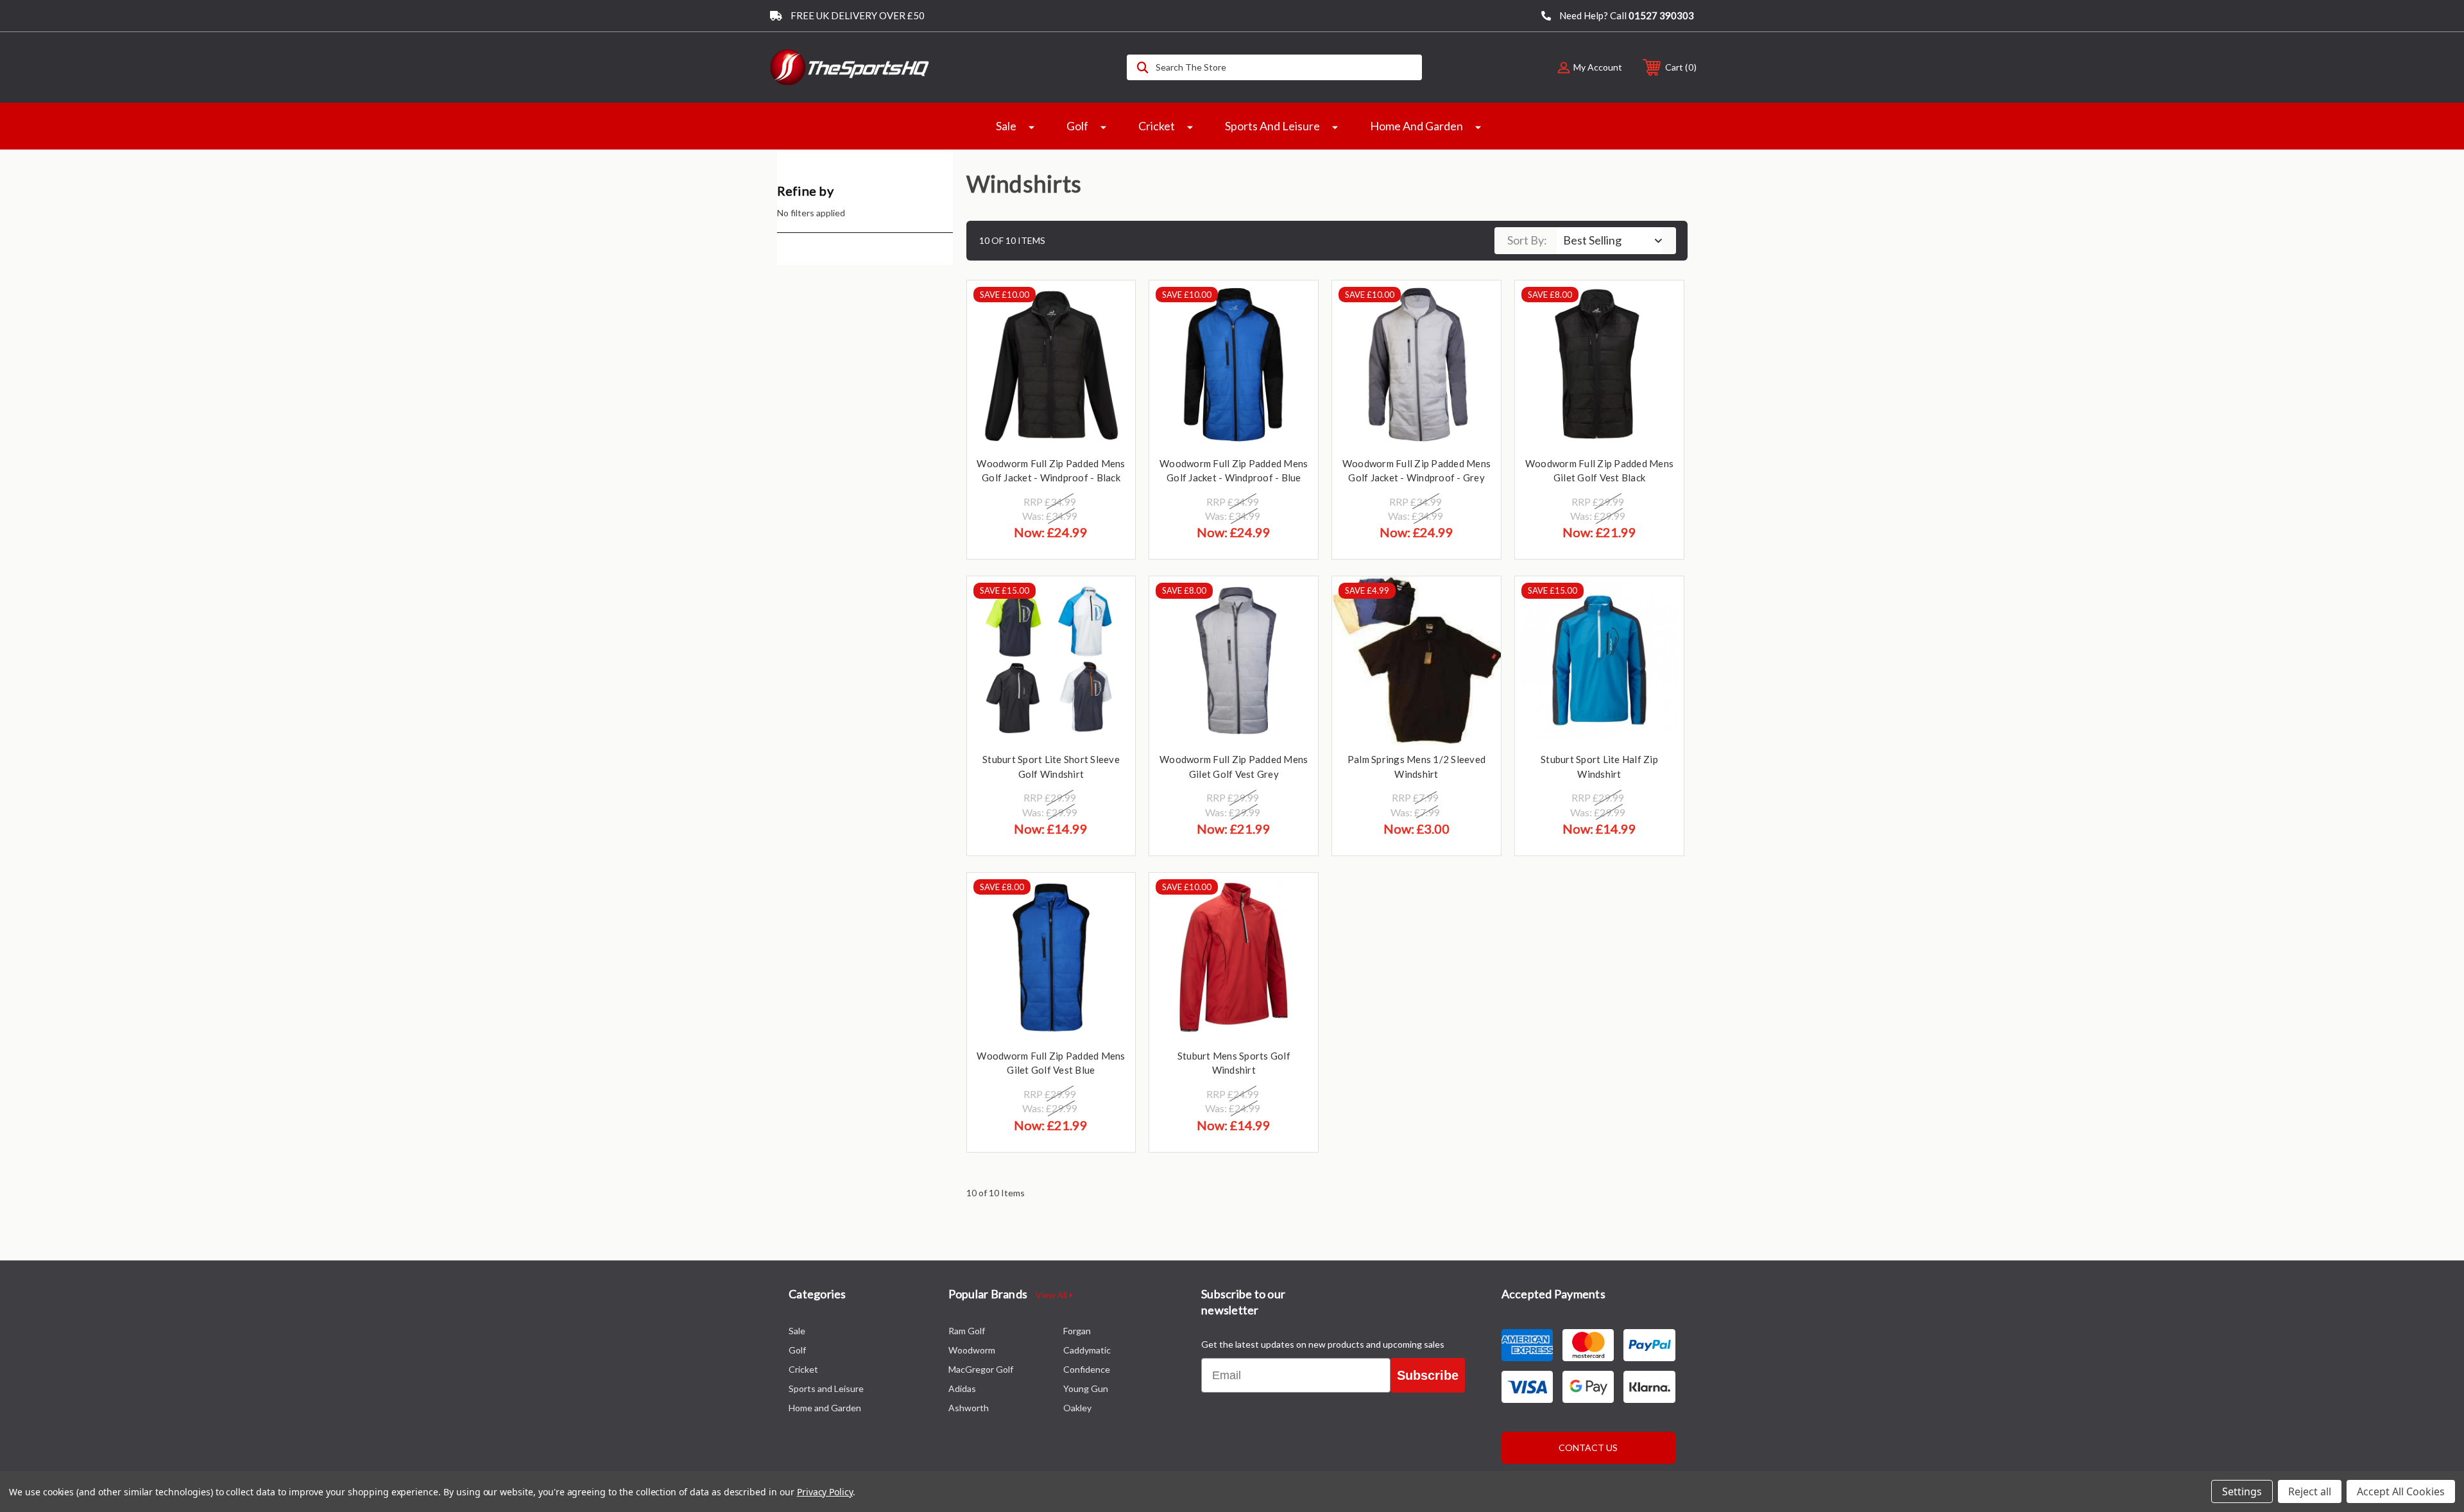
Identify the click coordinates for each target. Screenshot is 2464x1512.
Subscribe (1428, 1375)
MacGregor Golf (981, 1369)
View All (1052, 1295)
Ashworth (969, 1408)
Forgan (1077, 1331)
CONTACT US (1588, 1448)
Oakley (1077, 1408)
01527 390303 (1661, 15)
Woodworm (972, 1350)
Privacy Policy (825, 1492)
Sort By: (1527, 240)
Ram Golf (967, 1331)
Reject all (2310, 1491)
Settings (2242, 1491)
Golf (1077, 126)
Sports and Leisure (1272, 126)
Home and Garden (1416, 126)
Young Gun (1086, 1388)
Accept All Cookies (2401, 1491)
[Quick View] (1109, 306)
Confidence (1087, 1369)
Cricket (1157, 126)
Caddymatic (1087, 1350)
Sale (1006, 126)
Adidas (962, 1388)
